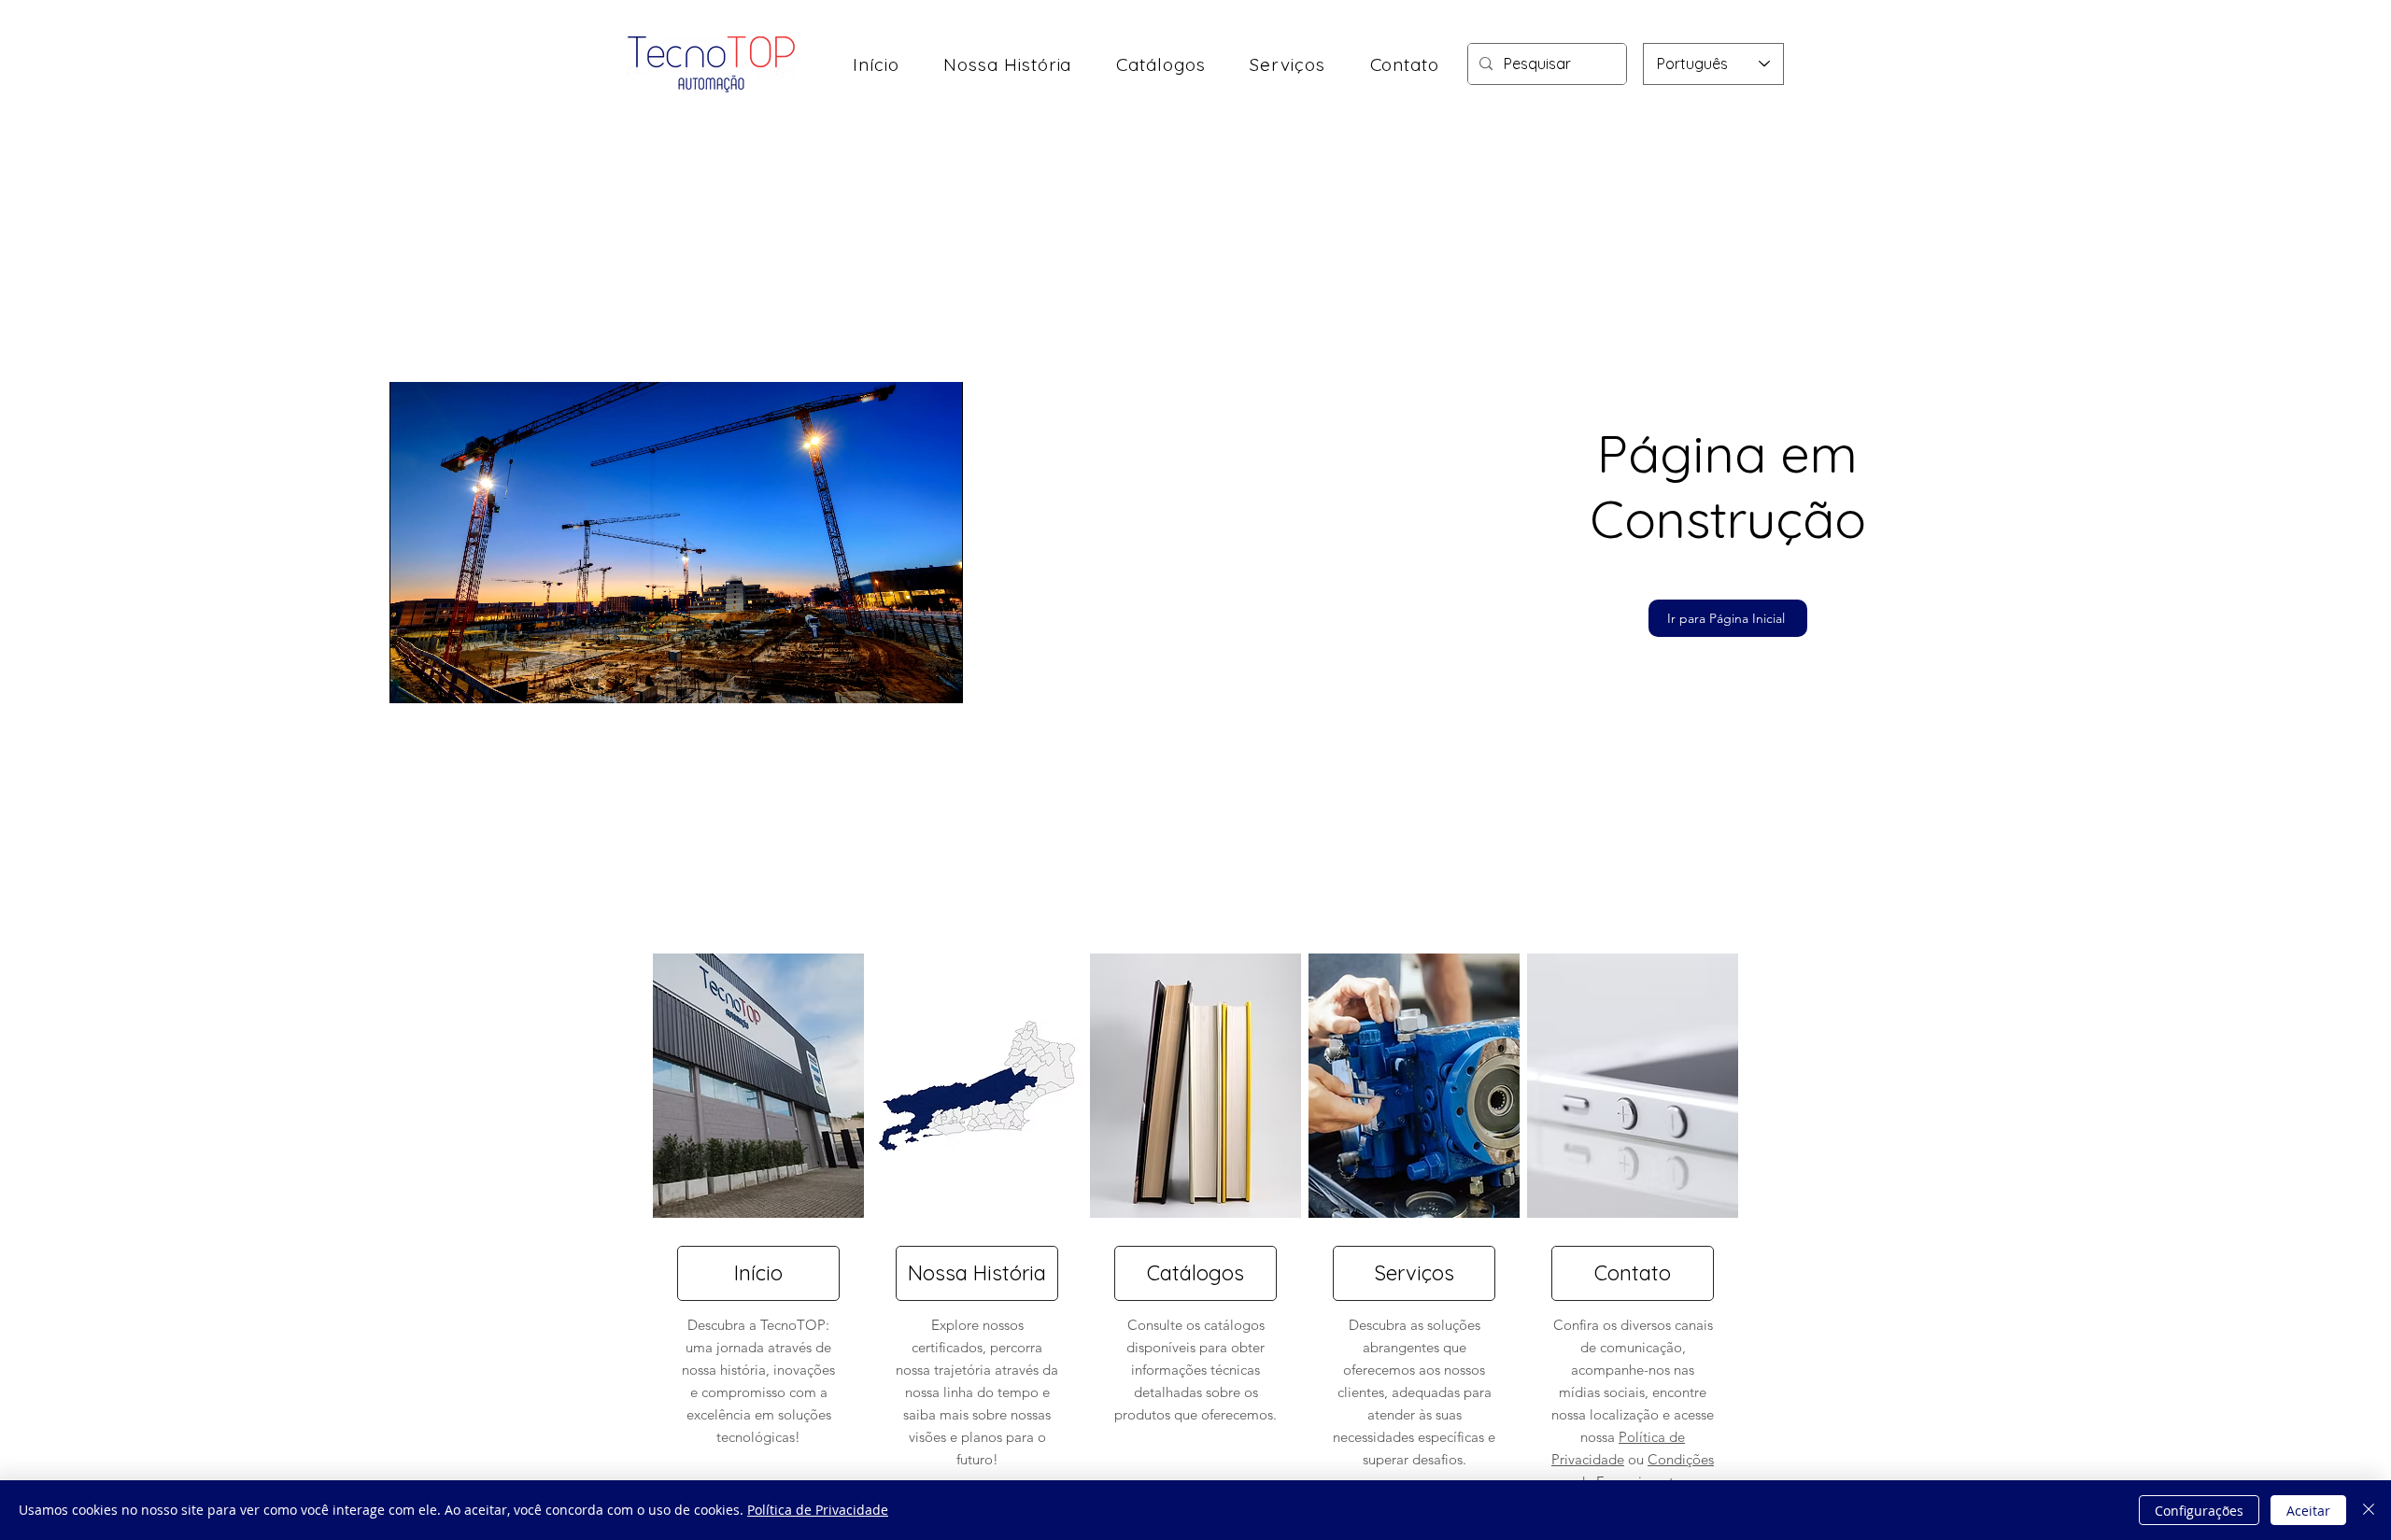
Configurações (2199, 1511)
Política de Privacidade (818, 1510)
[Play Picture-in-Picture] (906, 678)
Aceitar (2308, 1511)
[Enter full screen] (938, 678)
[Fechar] (2369, 1510)
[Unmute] (446, 678)
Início (758, 1273)
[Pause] (414, 678)
